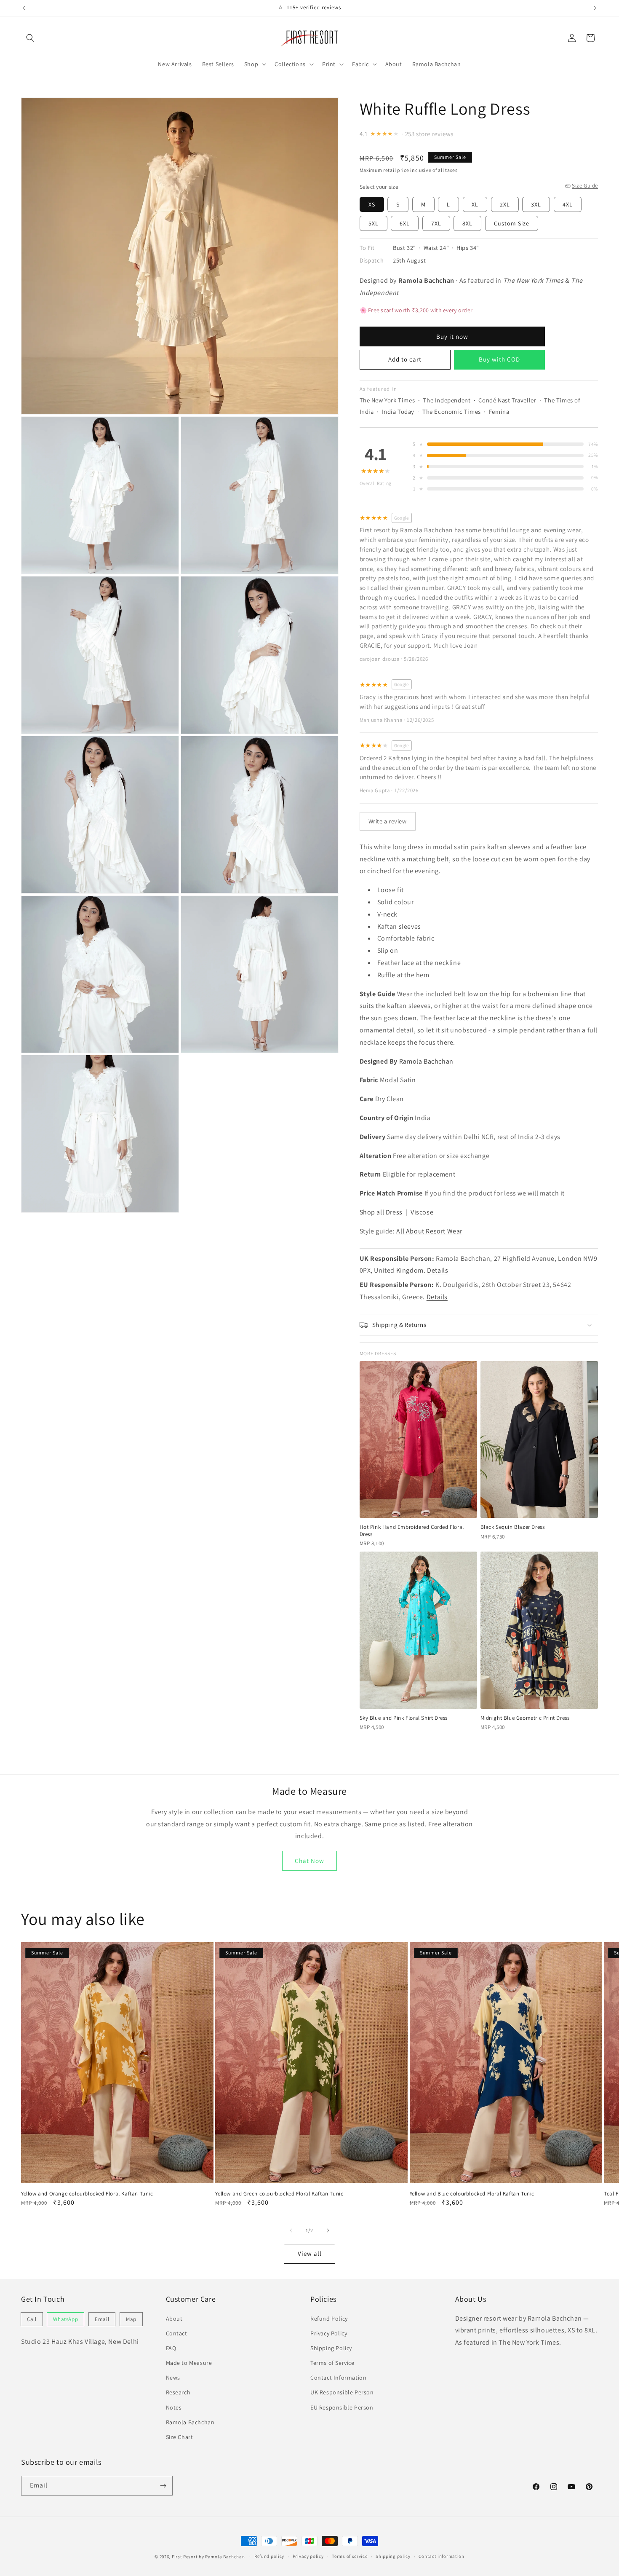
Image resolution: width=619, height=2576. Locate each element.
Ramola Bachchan (426, 1061)
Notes (174, 2407)
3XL (536, 204)
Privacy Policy (329, 2333)
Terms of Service (332, 2363)
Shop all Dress (381, 1212)
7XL (436, 223)
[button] (30, 38)
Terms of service (350, 2556)
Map (131, 2319)
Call (32, 2319)
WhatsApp (65, 2319)
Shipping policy (393, 2556)
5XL (374, 223)
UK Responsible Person (342, 2392)
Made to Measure (189, 2363)
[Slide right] (328, 2230)
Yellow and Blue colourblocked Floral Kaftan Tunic (472, 2194)
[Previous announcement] (24, 8)
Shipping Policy (331, 2348)
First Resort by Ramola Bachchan (208, 2557)
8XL (467, 223)
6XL (405, 223)
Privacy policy (308, 2556)
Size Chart (180, 2437)
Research (178, 2392)
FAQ (171, 2348)
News (173, 2378)
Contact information (441, 2556)
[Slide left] (291, 2230)
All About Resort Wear (429, 1231)
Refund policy (269, 2556)
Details (438, 1270)
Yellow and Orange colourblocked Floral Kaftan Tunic (87, 2194)
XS (372, 204)
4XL (568, 204)
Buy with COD (499, 359)
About (174, 2319)
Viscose (422, 1212)
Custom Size (512, 223)
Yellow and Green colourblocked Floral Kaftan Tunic (279, 2194)
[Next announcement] (595, 8)
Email (102, 2319)
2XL (505, 204)
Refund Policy (329, 2319)
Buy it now (452, 336)
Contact (177, 2333)
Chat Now (309, 1861)
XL (475, 204)
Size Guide (585, 186)
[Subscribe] (163, 2486)
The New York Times (387, 400)
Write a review (388, 821)
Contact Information (338, 2378)
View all (310, 2253)
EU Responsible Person (342, 2407)
